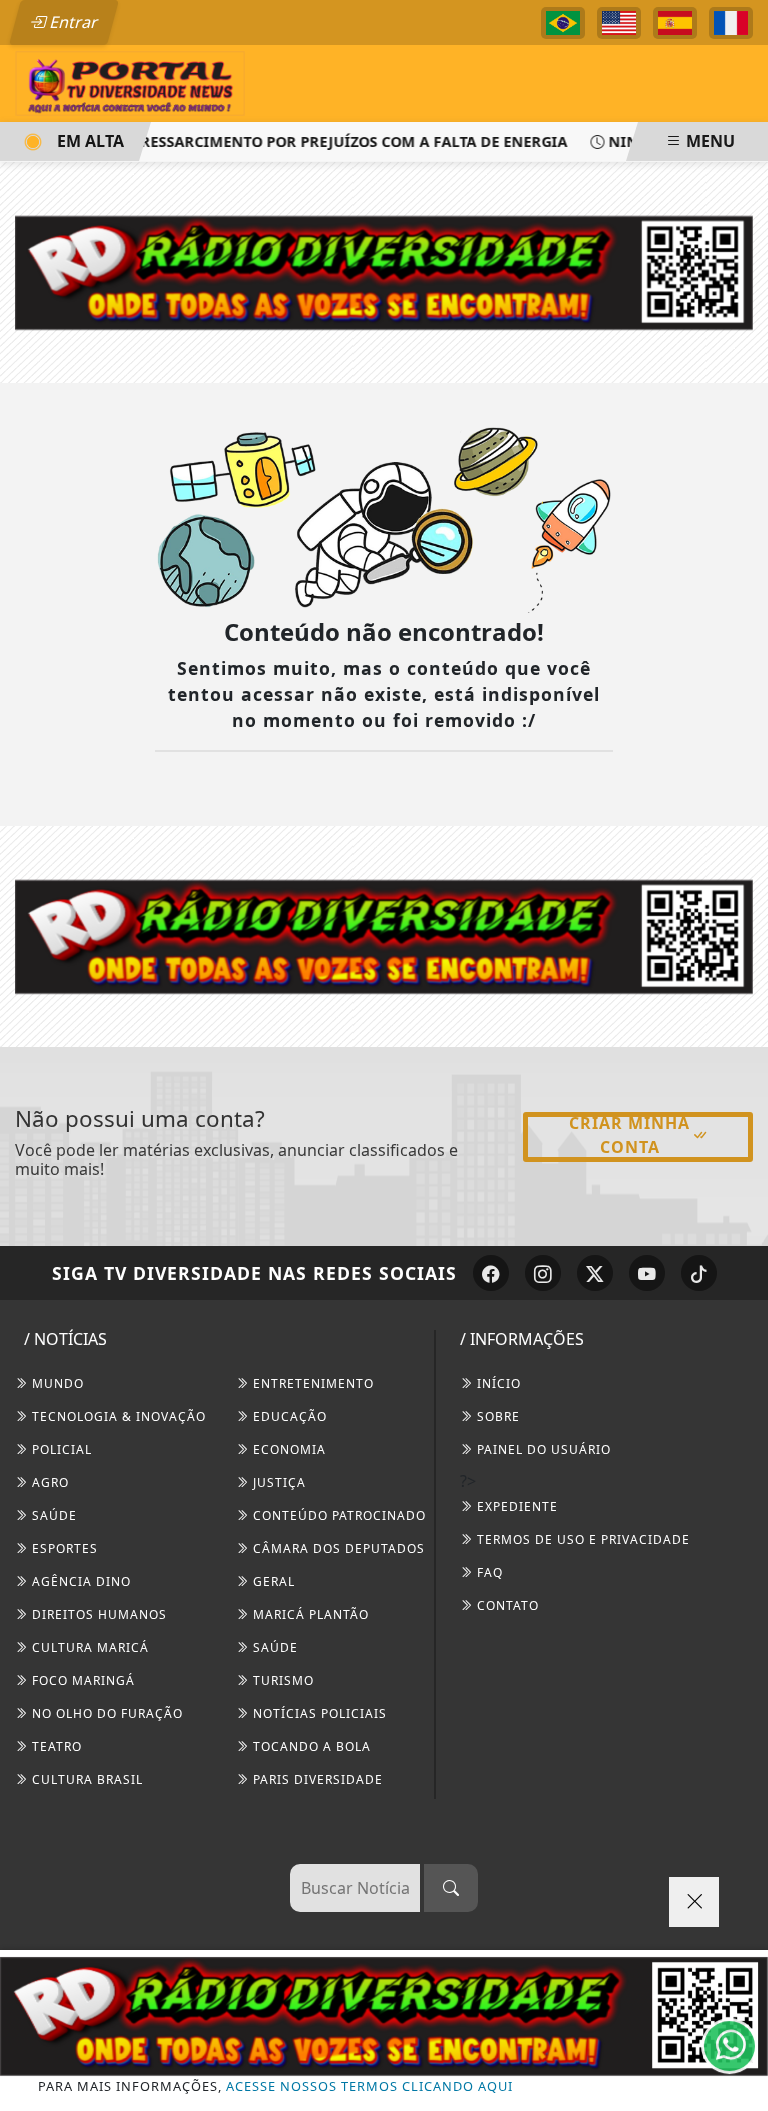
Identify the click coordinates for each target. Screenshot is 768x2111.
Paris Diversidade (316, 1779)
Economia (287, 1449)
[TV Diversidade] (130, 82)
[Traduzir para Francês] (731, 23)
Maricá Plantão (309, 1614)
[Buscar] (451, 1888)
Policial (60, 1449)
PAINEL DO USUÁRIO (542, 1449)
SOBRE (496, 1416)
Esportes (63, 1548)
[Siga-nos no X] (595, 1273)
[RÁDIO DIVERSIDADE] (384, 2016)
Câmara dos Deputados (337, 1548)
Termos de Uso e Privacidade (581, 1539)
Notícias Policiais (318, 1713)
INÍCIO (497, 1383)
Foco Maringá (81, 1680)
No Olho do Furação (105, 1713)
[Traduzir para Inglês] (619, 23)
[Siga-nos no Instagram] (543, 1273)
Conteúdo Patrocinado (337, 1515)
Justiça (277, 1482)
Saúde (52, 1515)
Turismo (281, 1680)
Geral (272, 1581)
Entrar (72, 22)
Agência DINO (79, 1581)
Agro (48, 1482)
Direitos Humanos (97, 1614)
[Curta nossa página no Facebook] (491, 1273)
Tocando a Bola (310, 1746)
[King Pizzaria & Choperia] (384, 935)
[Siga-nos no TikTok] (699, 1273)
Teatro (55, 1746)
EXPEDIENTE (515, 1506)
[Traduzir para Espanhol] (675, 23)
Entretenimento (311, 1383)
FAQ (488, 1572)
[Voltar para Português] (563, 23)
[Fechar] (694, 1902)
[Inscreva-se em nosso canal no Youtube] (647, 1273)
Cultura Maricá (88, 1647)
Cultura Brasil (85, 1779)
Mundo (56, 1383)
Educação (288, 1416)
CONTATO (506, 1605)
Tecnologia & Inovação (117, 1416)
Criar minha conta (629, 1135)
